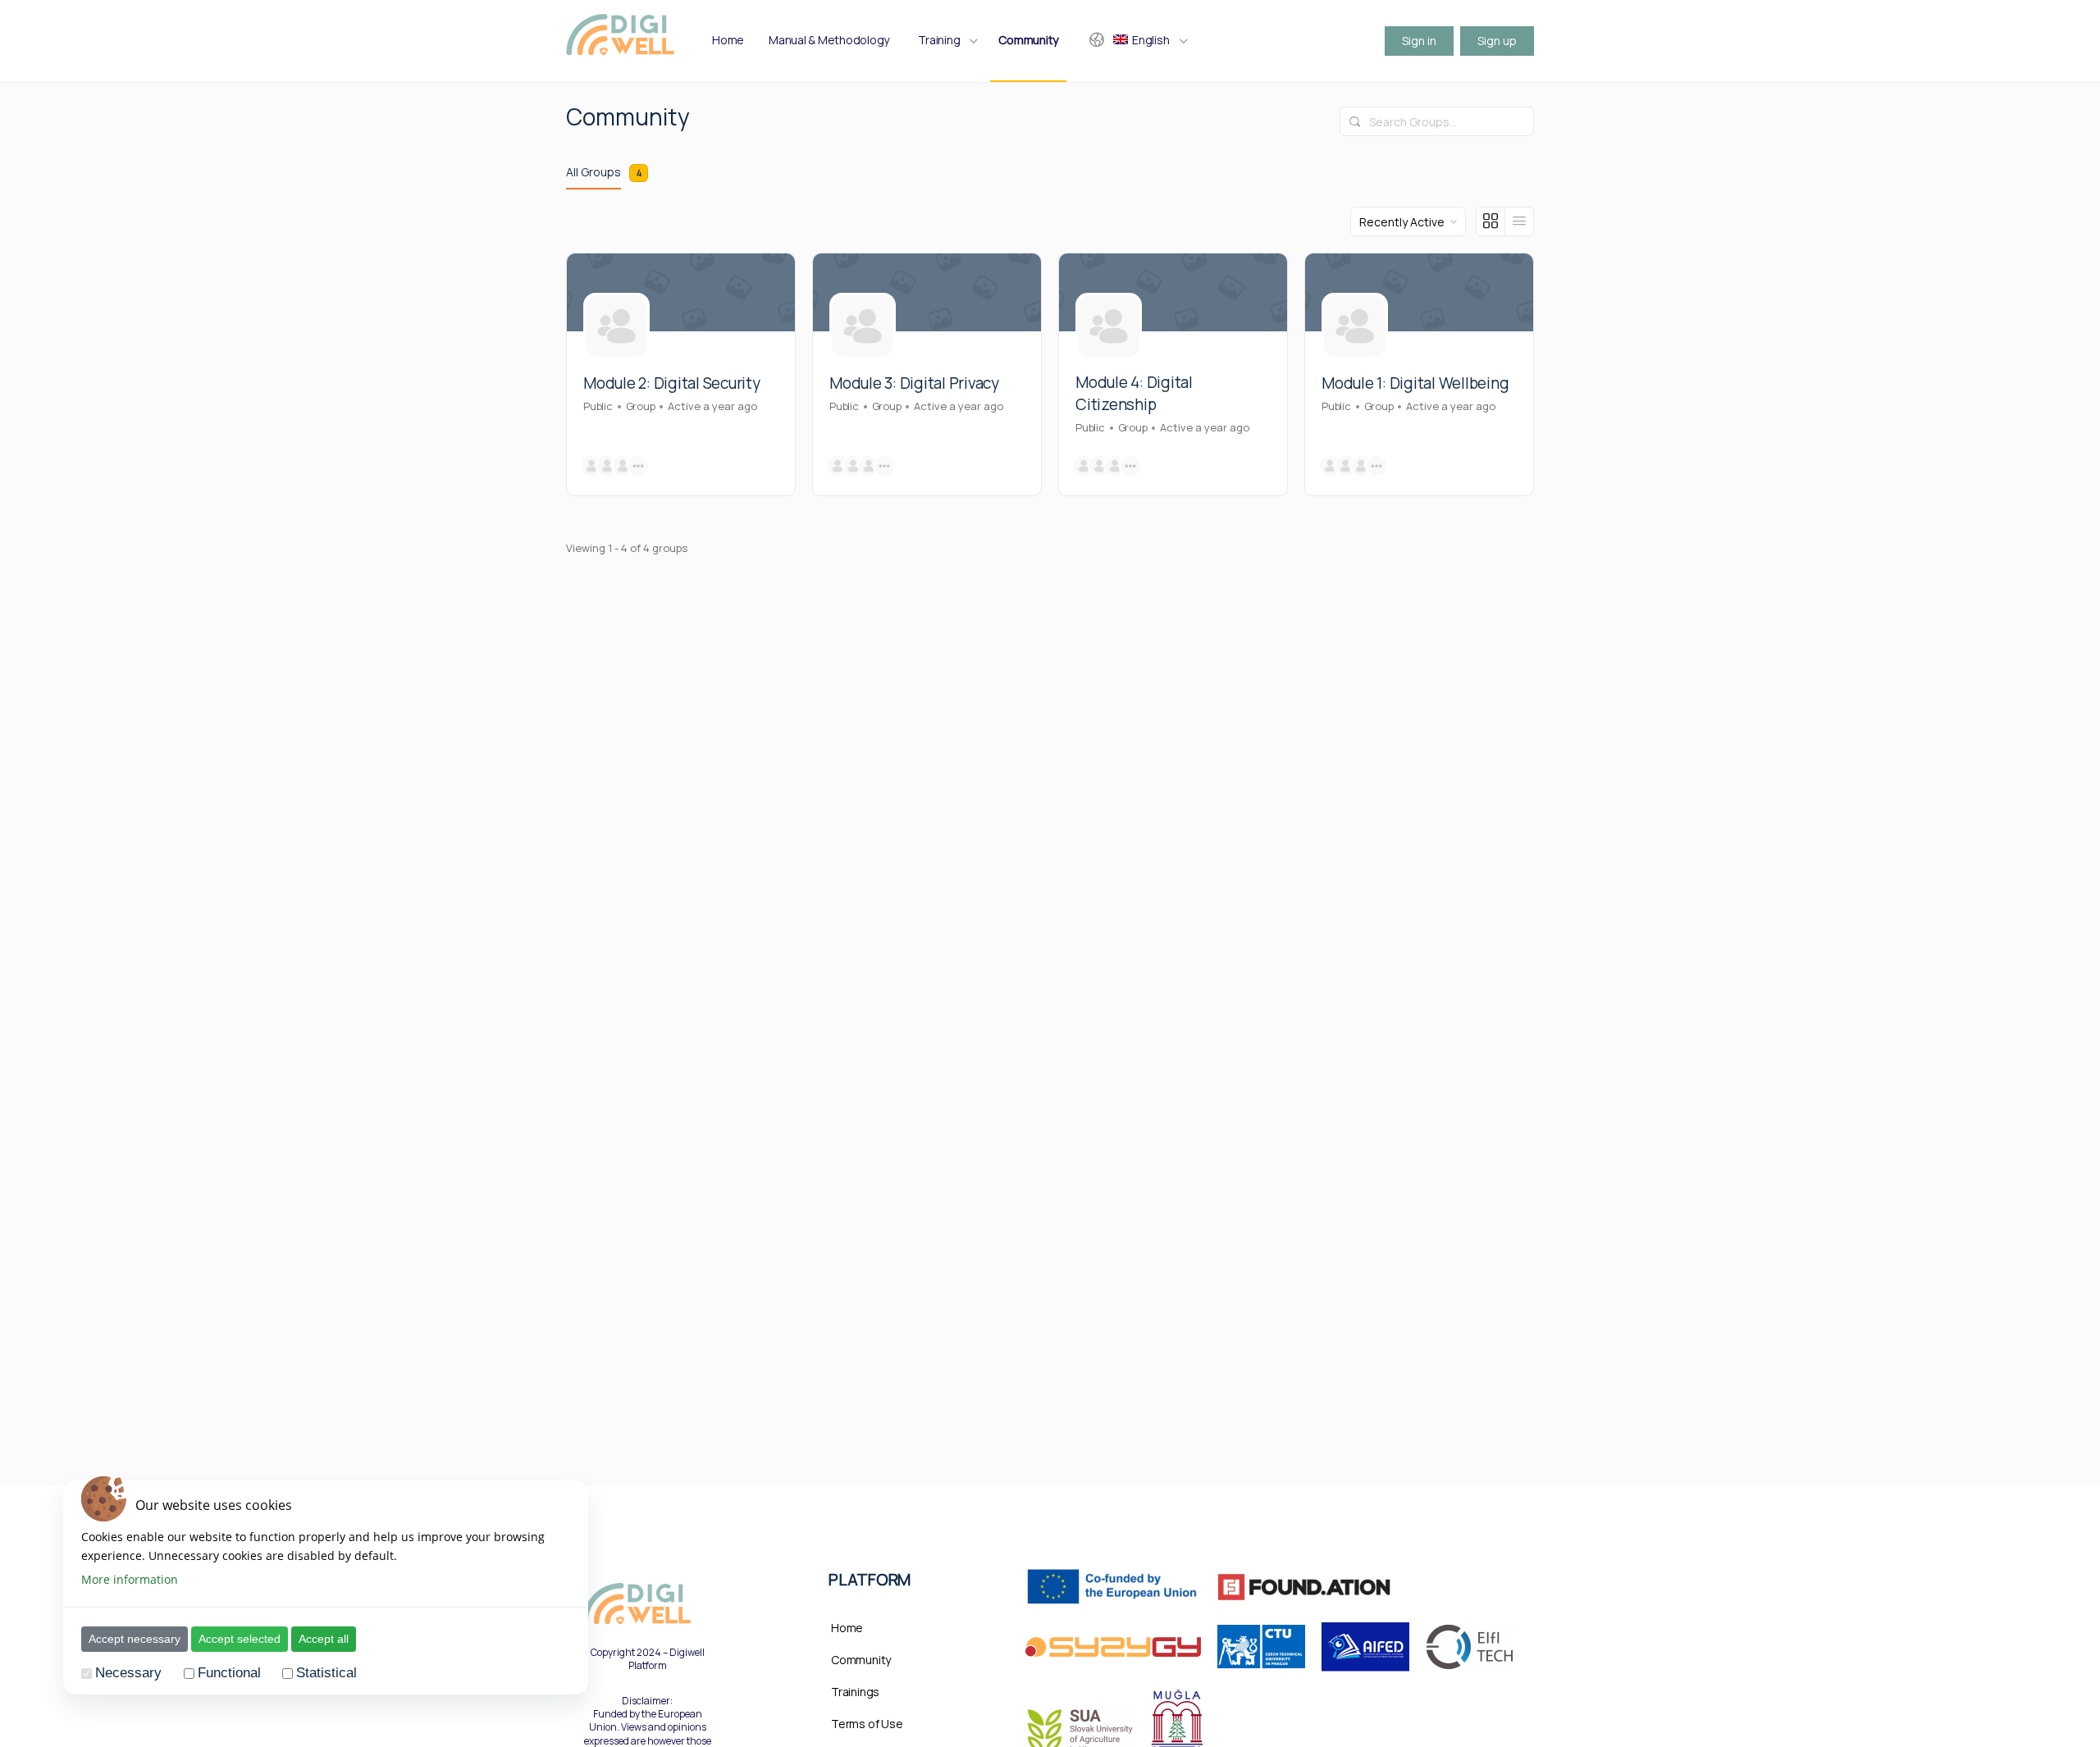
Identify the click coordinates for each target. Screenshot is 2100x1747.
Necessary (128, 1674)
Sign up (1497, 41)
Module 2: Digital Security (672, 383)
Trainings (855, 1692)
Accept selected (240, 1639)
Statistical (326, 1674)
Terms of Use (867, 1724)
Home (847, 1628)
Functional (229, 1674)
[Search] (1355, 121)
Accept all (324, 1639)
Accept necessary (135, 1639)
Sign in (1419, 41)
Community (861, 1660)
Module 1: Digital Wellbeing (1415, 383)
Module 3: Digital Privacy (914, 383)
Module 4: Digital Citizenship (1134, 393)
